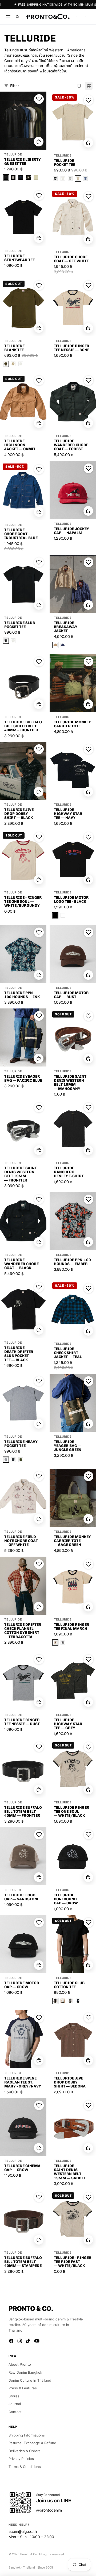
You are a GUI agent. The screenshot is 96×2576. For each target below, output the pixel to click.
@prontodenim (49, 2510)
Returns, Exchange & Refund (32, 2443)
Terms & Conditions (25, 2467)
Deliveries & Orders (25, 2451)
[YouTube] (37, 2341)
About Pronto (20, 2364)
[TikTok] (28, 2341)
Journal (15, 2404)
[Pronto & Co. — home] (48, 17)
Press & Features (23, 2388)
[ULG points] (81, 17)
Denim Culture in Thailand (30, 2380)
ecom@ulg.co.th (23, 2531)
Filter (15, 86)
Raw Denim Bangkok (25, 2372)
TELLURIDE (13, 155)
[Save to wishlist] (39, 99)
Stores (14, 2396)
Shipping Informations (27, 2435)
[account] (85, 17)
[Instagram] (20, 2341)
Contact (15, 2412)
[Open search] (17, 17)
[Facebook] (11, 2341)
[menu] (8, 17)
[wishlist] (76, 17)
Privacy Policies (21, 2459)
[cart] (90, 17)
